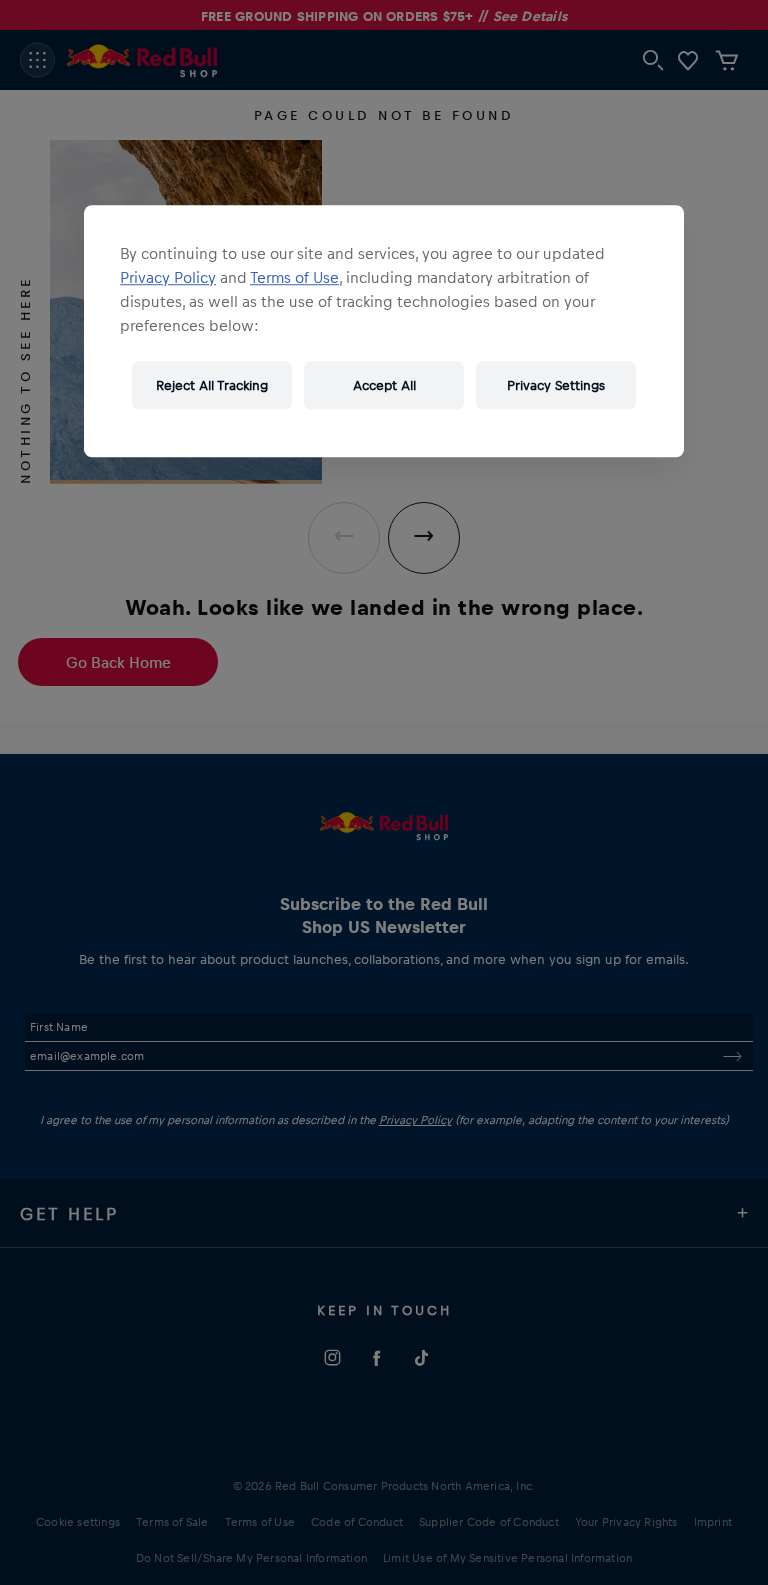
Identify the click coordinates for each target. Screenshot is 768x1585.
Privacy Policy (168, 277)
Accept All (384, 384)
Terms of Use (294, 277)
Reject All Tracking (212, 384)
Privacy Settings (556, 384)
